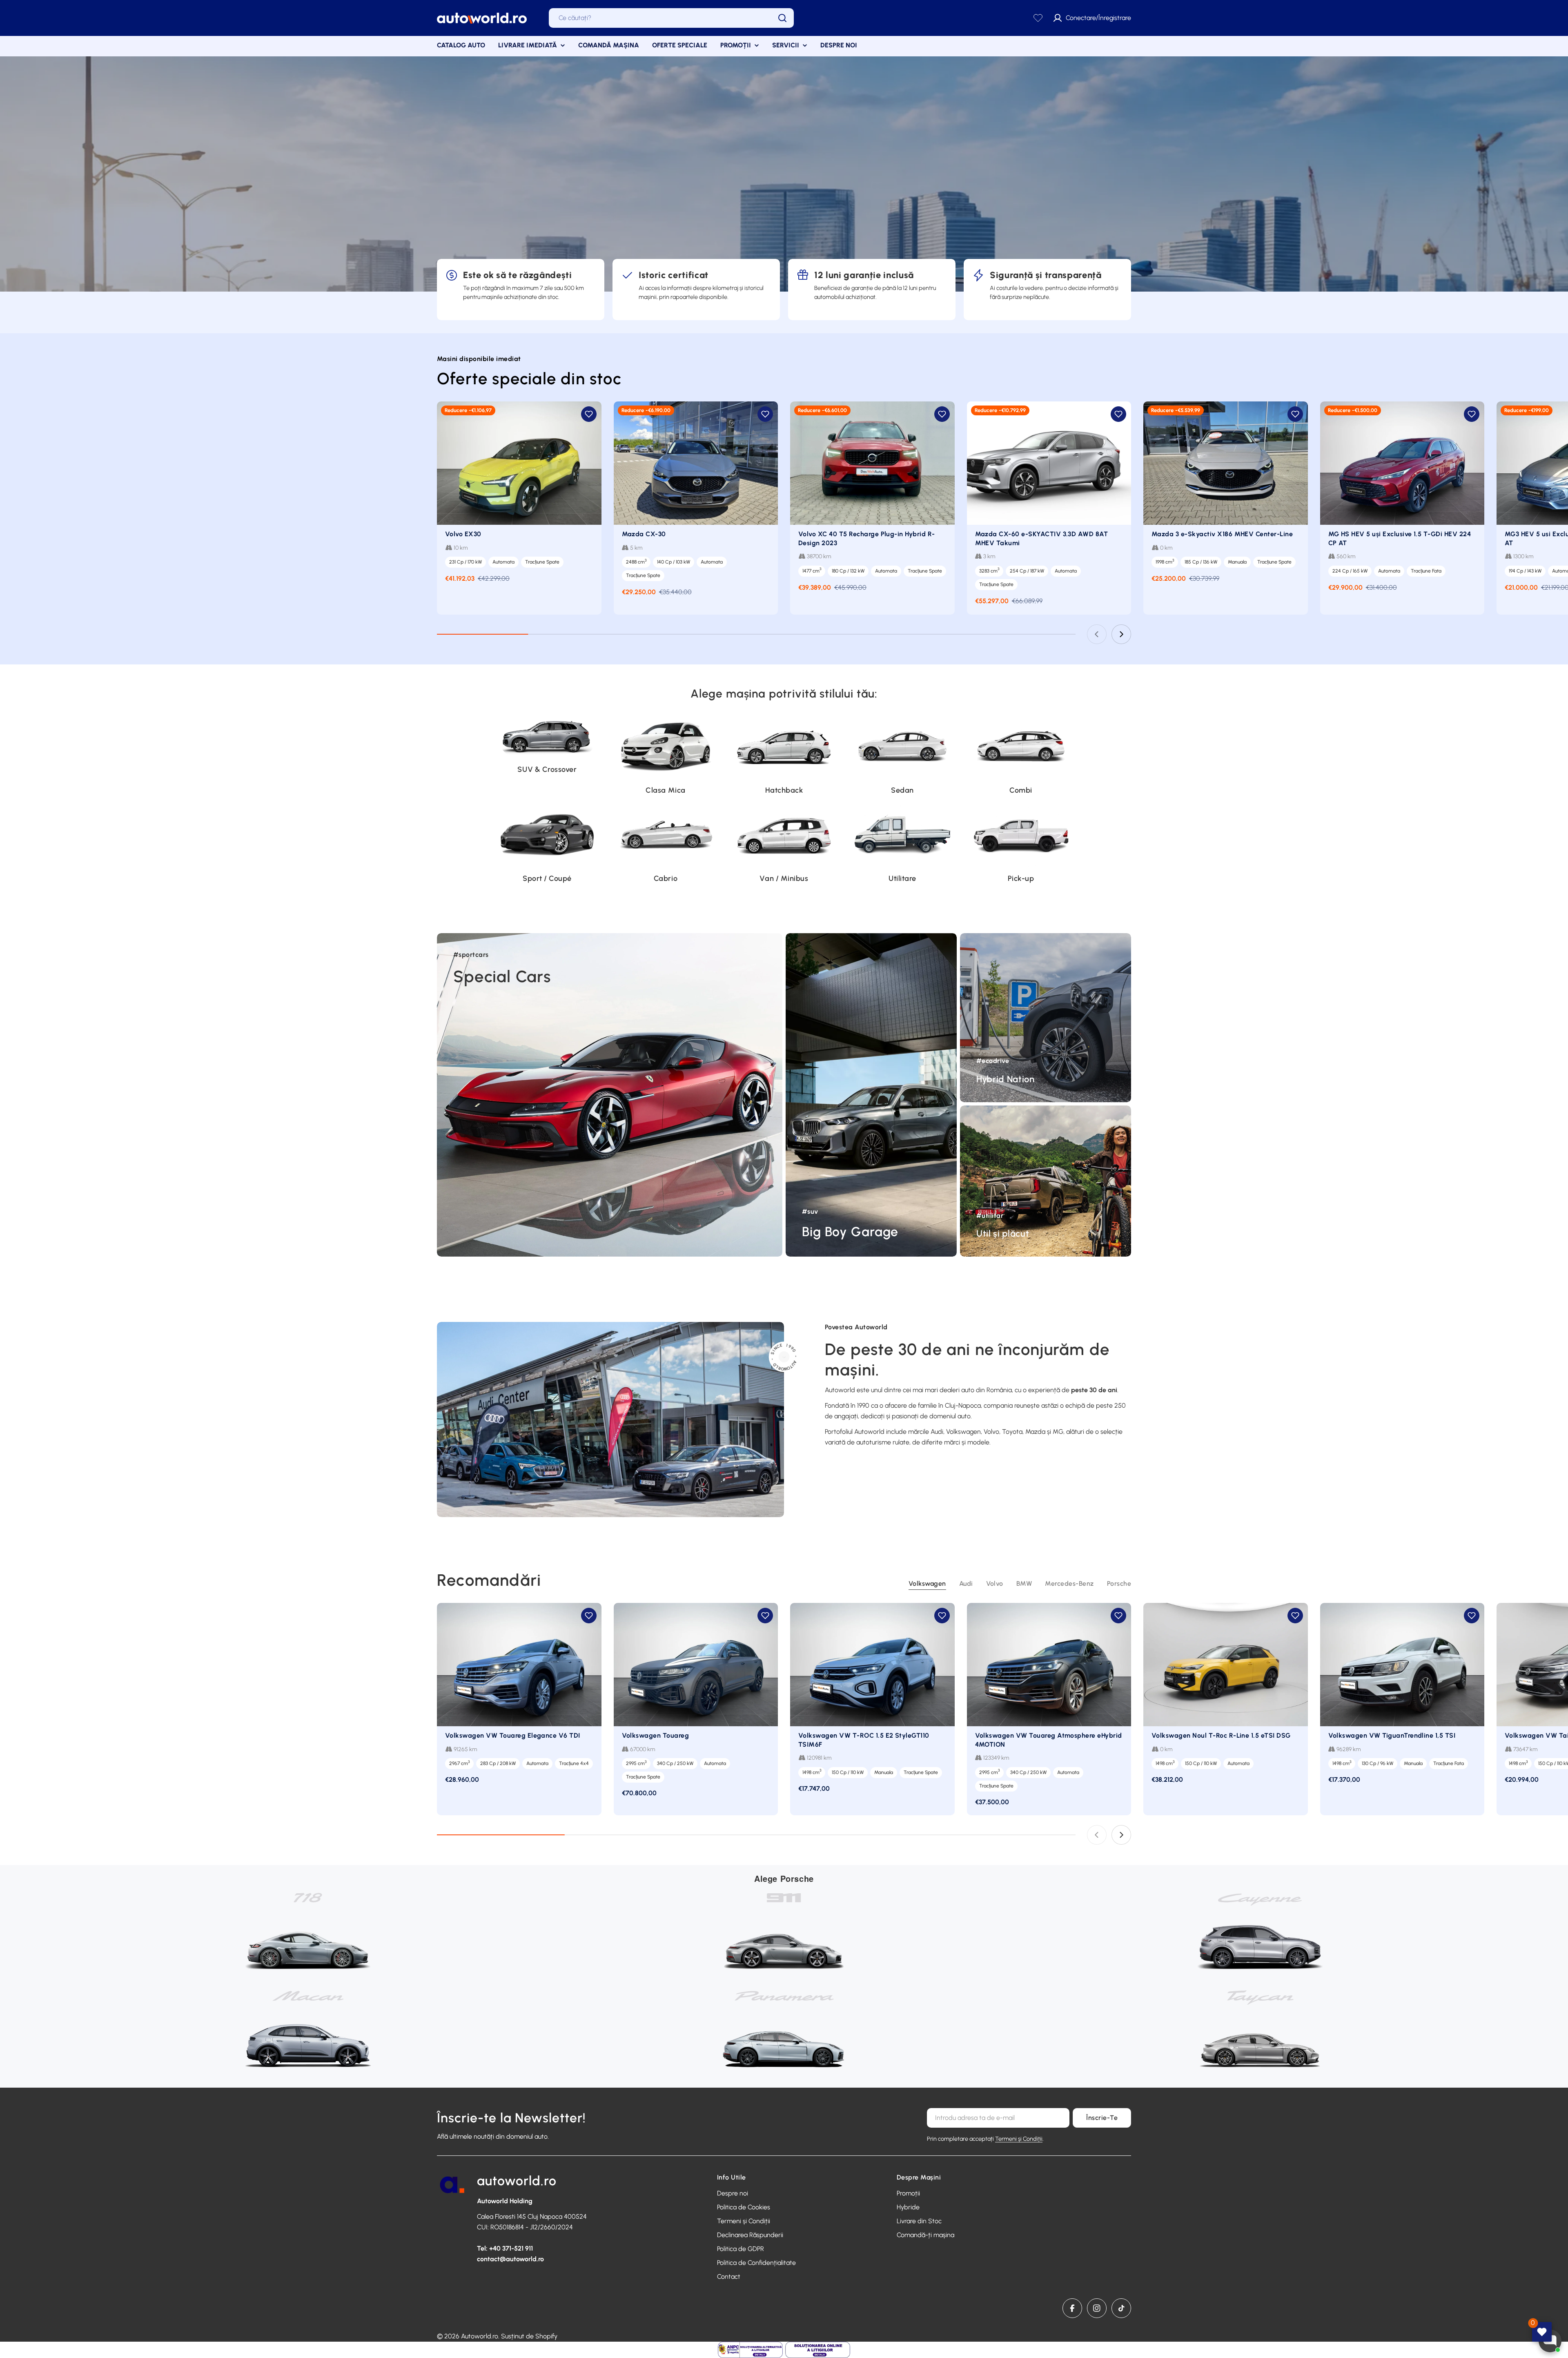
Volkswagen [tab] (927, 1584)
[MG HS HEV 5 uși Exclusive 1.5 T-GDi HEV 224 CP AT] (1402, 463)
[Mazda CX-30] (696, 463)
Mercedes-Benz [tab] (1069, 1584)
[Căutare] (782, 18)
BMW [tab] (1024, 1584)
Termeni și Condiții (1019, 2139)
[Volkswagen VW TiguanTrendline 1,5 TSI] (1402, 1665)
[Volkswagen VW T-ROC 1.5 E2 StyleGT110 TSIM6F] (872, 1665)
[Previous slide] (1097, 634)
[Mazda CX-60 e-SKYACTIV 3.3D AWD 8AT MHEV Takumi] (1049, 463)
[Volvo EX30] (519, 463)
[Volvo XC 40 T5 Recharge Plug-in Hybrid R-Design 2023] (872, 463)
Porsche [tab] (1119, 1584)
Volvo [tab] (995, 1584)
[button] (589, 414)
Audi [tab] (966, 1584)
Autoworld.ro (480, 2336)
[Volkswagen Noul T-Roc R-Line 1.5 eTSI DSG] (1226, 1665)
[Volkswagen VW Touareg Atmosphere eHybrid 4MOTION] (1049, 1665)
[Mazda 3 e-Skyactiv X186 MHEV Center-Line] (1226, 463)
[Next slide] (1121, 634)
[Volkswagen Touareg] (696, 1665)
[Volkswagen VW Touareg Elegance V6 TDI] (519, 1665)
